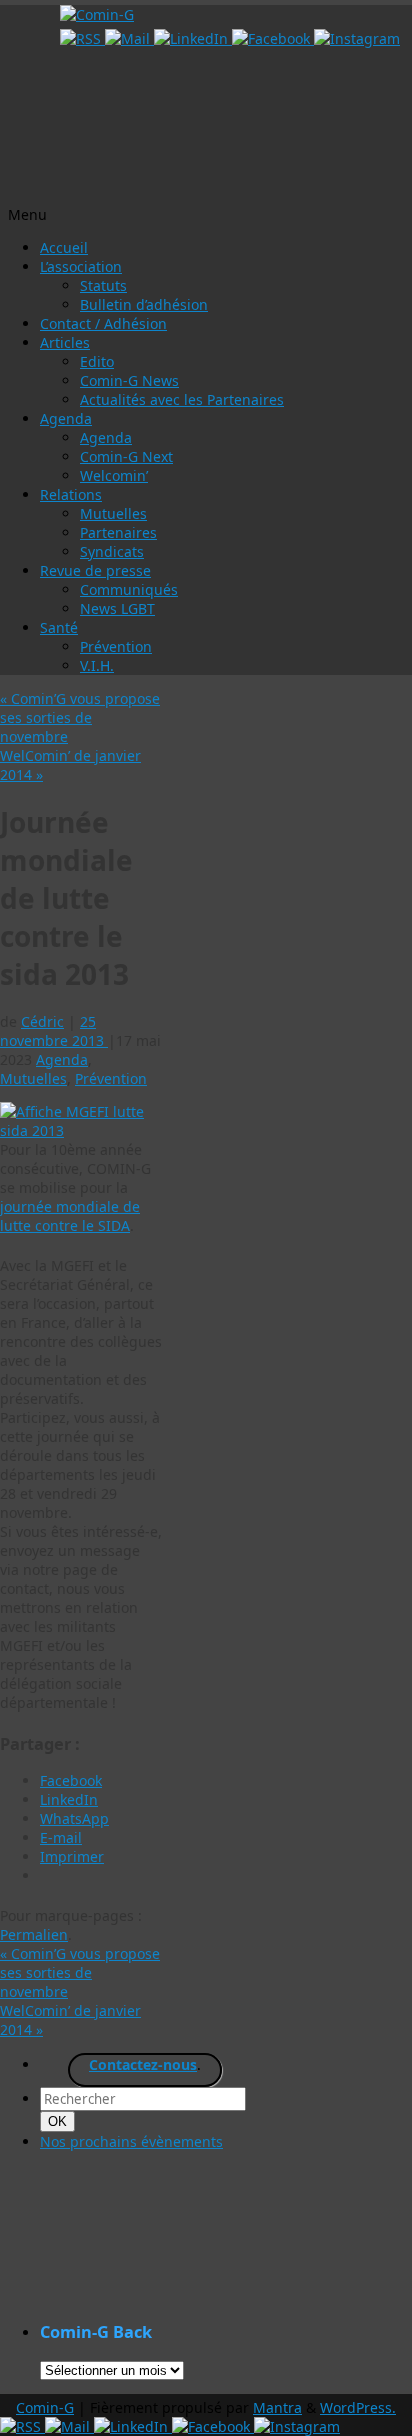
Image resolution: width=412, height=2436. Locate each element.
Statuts (103, 285)
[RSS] (82, 38)
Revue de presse (95, 570)
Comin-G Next (126, 456)
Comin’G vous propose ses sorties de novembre (80, 717)
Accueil (64, 247)
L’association (81, 266)
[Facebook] (273, 38)
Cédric (42, 1021)
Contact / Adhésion (103, 323)
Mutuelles (113, 513)
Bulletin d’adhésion (144, 304)
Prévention (116, 646)
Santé (59, 627)
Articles (65, 342)
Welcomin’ (114, 475)
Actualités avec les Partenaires (182, 399)
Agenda (66, 418)
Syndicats (112, 551)
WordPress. (358, 2407)
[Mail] (129, 38)
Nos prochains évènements (131, 2141)
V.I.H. (97, 665)
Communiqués (129, 589)
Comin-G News (129, 380)
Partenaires (118, 532)
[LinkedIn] (193, 38)
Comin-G (45, 2407)
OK (61, 2121)
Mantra (277, 2407)
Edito (97, 361)
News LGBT (117, 608)
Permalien (34, 1934)
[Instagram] (357, 38)
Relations (71, 494)
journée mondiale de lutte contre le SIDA (70, 1216)
